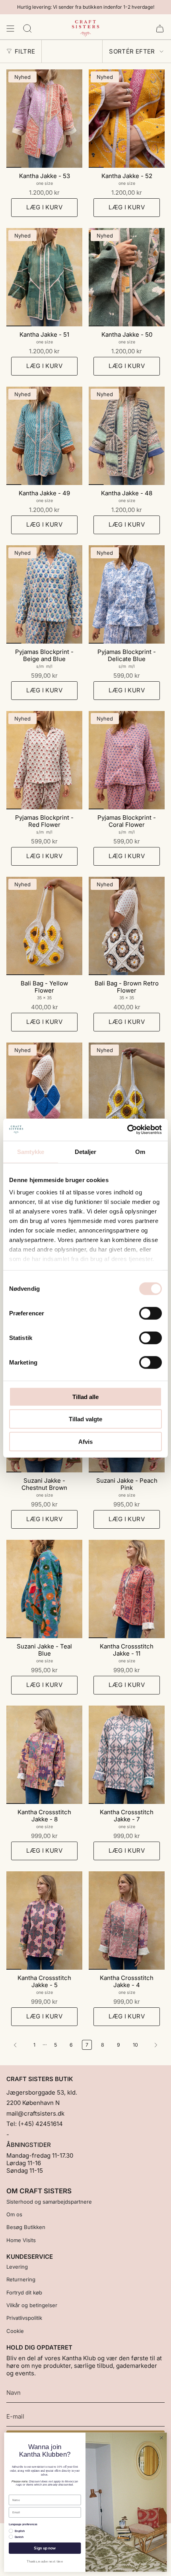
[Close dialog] (161, 2438)
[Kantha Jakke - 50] (127, 277)
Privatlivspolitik (24, 2318)
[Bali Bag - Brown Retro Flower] (127, 926)
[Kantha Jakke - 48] (127, 436)
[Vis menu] (10, 29)
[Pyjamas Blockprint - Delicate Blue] (127, 594)
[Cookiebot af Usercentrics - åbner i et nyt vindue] (127, 1130)
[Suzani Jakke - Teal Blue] (44, 1589)
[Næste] (154, 2045)
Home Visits (21, 2240)
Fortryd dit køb (24, 2292)
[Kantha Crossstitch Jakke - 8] (44, 1755)
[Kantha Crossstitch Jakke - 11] (127, 1589)
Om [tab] (140, 1151)
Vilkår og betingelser (32, 2305)
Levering (17, 2267)
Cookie (15, 2331)
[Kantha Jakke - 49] (44, 436)
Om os (14, 2214)
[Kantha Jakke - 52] (127, 119)
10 (135, 2045)
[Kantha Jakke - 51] (44, 277)
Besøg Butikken (26, 2227)
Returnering (21, 2279)
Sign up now (45, 2548)
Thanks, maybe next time (45, 2562)
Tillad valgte (85, 1419)
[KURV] (160, 29)
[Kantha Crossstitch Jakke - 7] (127, 1755)
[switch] (151, 1313)
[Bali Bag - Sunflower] (127, 1092)
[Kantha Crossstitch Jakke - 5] (44, 1920)
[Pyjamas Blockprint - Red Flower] (44, 760)
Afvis (85, 1441)
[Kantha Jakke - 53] (44, 119)
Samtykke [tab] (31, 1151)
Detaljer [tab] (86, 1151)
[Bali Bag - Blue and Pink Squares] (44, 1092)
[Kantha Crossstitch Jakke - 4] (127, 1920)
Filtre (25, 51)
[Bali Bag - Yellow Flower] (44, 926)
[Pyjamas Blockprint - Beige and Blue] (44, 594)
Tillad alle (85, 1396)
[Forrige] (18, 2045)
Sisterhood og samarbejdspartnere (49, 2202)
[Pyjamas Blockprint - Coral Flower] (127, 760)
